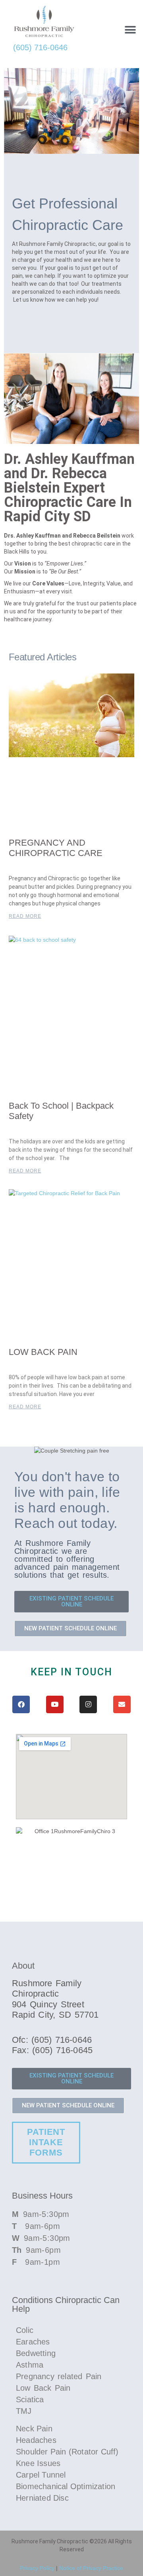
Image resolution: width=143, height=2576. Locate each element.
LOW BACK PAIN (43, 1352)
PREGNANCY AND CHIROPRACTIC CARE (56, 848)
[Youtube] (55, 1704)
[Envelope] (122, 1704)
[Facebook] (21, 1704)
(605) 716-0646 (40, 47)
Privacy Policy (37, 2568)
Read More (25, 916)
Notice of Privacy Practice (91, 2568)
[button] (130, 30)
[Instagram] (88, 1704)
